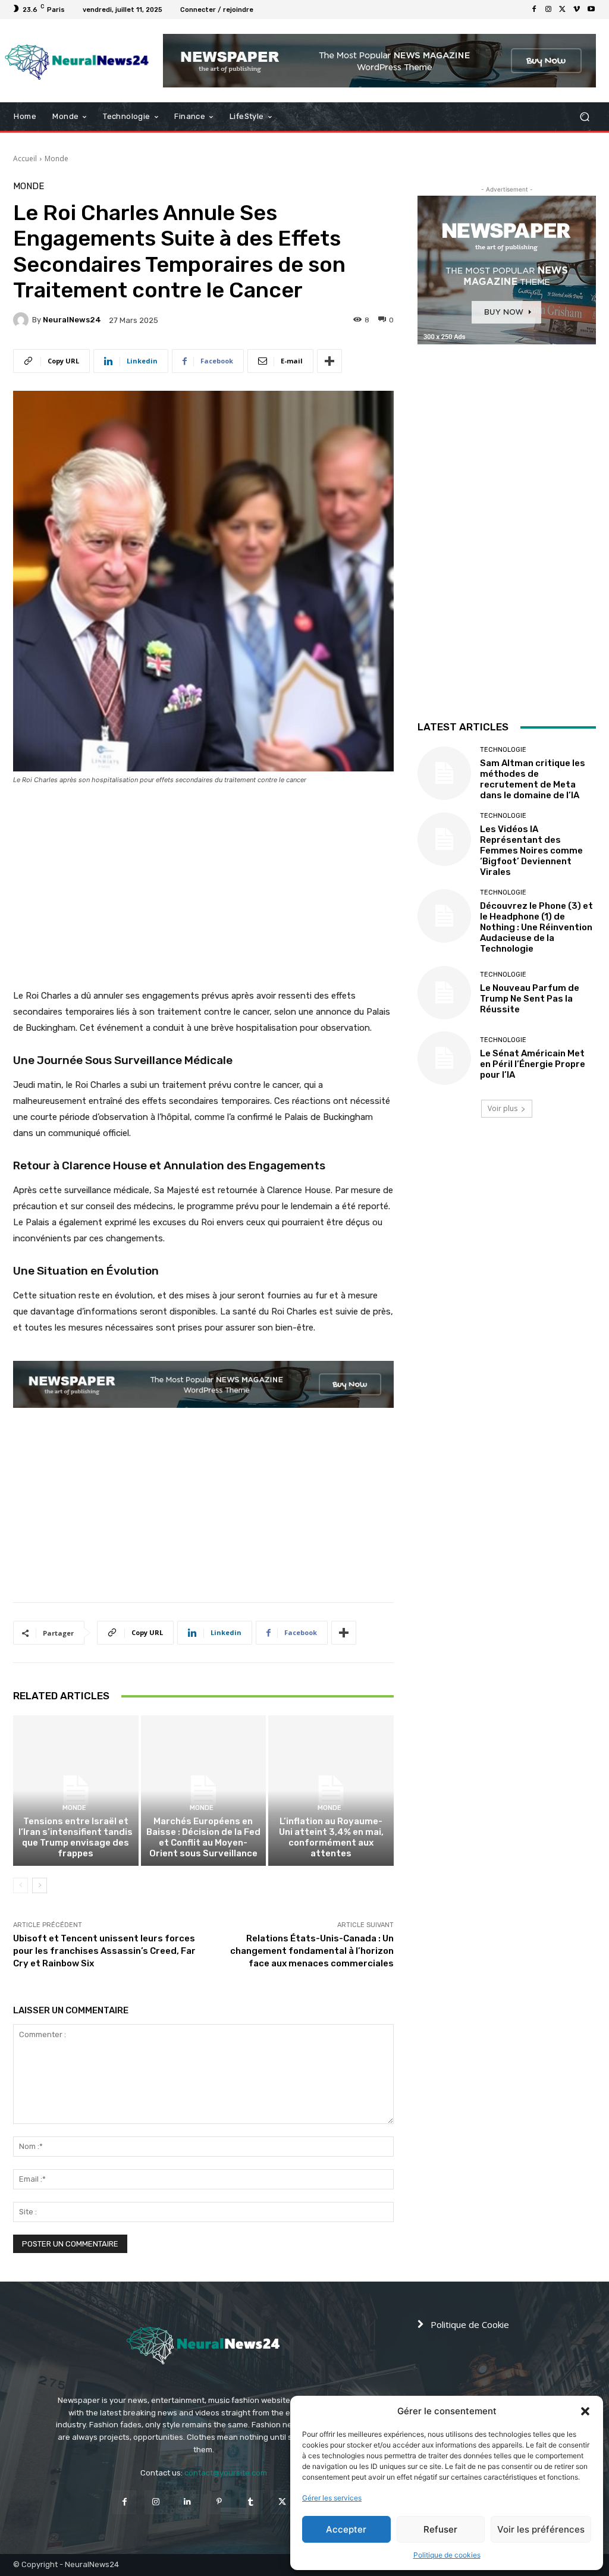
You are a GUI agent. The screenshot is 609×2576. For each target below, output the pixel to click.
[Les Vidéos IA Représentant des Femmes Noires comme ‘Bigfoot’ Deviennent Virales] (444, 839)
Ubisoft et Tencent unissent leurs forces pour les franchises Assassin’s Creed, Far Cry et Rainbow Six (104, 1951)
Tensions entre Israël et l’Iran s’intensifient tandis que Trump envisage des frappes (76, 1837)
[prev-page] (21, 1885)
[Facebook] (534, 10)
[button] (585, 2411)
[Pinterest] (219, 2502)
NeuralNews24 (72, 320)
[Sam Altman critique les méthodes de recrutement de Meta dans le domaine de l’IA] (444, 773)
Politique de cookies (447, 2555)
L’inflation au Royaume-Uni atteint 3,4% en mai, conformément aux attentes (331, 1837)
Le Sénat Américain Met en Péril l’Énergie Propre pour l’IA (533, 1064)
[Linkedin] (188, 2502)
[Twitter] (563, 10)
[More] (329, 361)
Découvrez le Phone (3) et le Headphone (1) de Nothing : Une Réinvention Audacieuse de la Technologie (536, 927)
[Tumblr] (251, 2502)
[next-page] (40, 1885)
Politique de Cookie (470, 2324)
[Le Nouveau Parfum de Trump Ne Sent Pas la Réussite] (444, 993)
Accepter (346, 2529)
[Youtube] (591, 10)
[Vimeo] (577, 10)
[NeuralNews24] (23, 320)
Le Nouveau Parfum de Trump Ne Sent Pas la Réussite (530, 999)
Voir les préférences (541, 2529)
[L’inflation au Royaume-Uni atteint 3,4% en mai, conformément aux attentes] (331, 1791)
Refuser (440, 2529)
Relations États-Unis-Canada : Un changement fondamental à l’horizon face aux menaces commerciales (312, 1951)
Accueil (25, 159)
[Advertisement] (203, 875)
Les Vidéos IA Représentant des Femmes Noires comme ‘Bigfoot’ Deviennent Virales (531, 851)
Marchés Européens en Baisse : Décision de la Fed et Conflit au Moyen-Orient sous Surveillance (203, 1837)
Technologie (503, 750)
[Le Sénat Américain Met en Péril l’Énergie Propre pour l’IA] (444, 1058)
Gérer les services (332, 2498)
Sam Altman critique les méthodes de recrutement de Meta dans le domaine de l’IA (533, 779)
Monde (56, 159)
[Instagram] (548, 10)
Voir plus (503, 1108)
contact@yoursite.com (226, 2473)
